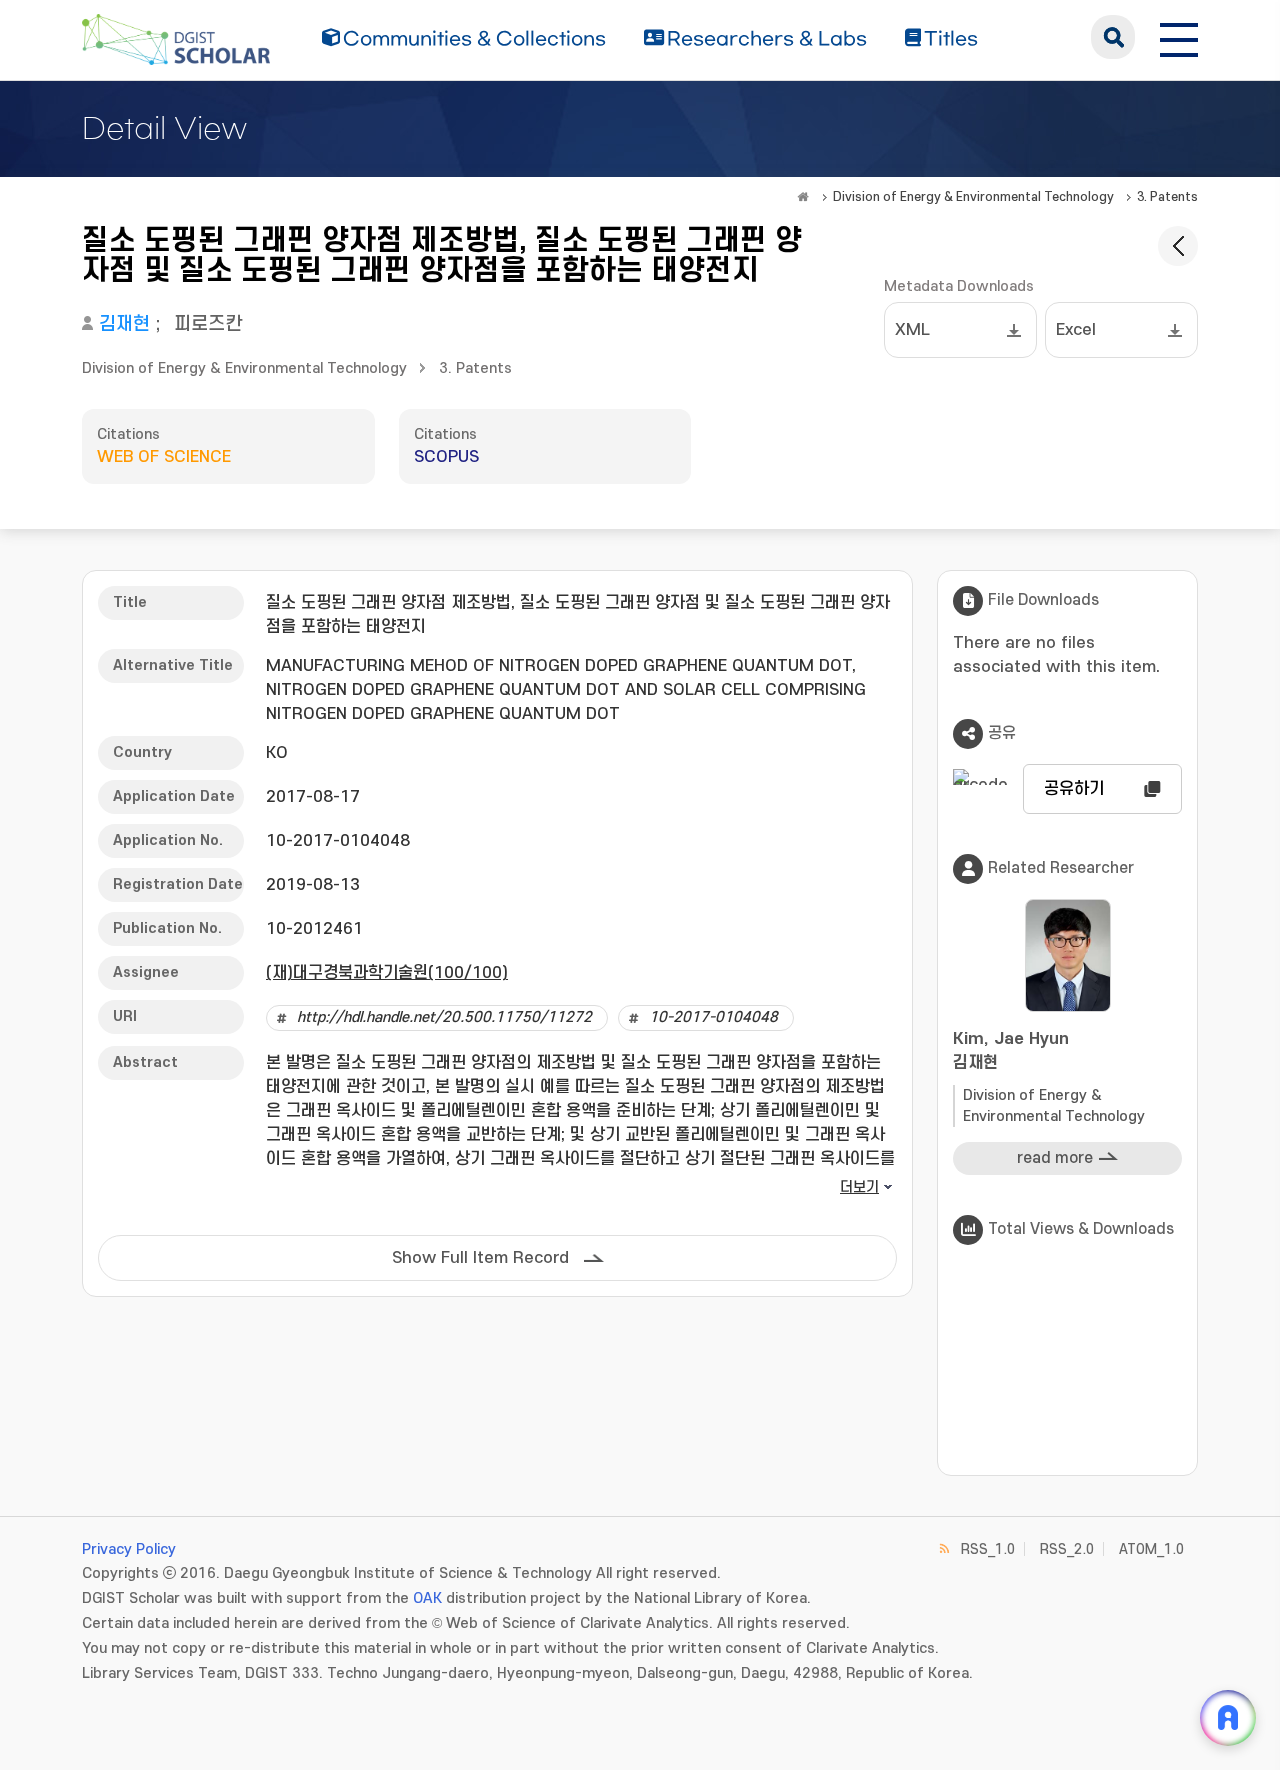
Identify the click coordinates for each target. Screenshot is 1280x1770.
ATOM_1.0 (1151, 1549)
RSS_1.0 (988, 1549)
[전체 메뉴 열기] (1179, 37)
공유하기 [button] (1074, 789)
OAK (427, 1598)
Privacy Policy (129, 1549)
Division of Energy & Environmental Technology (973, 197)
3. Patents (1167, 197)
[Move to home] (803, 197)
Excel (1076, 330)
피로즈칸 (208, 324)
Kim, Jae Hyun (1011, 1051)
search (1113, 37)
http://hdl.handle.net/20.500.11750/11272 (444, 1017)
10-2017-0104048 (713, 1017)
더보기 (859, 1187)
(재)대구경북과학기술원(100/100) (387, 973)
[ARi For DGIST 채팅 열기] (1228, 1718)
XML (912, 330)
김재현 (124, 324)
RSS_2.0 (1067, 1549)
